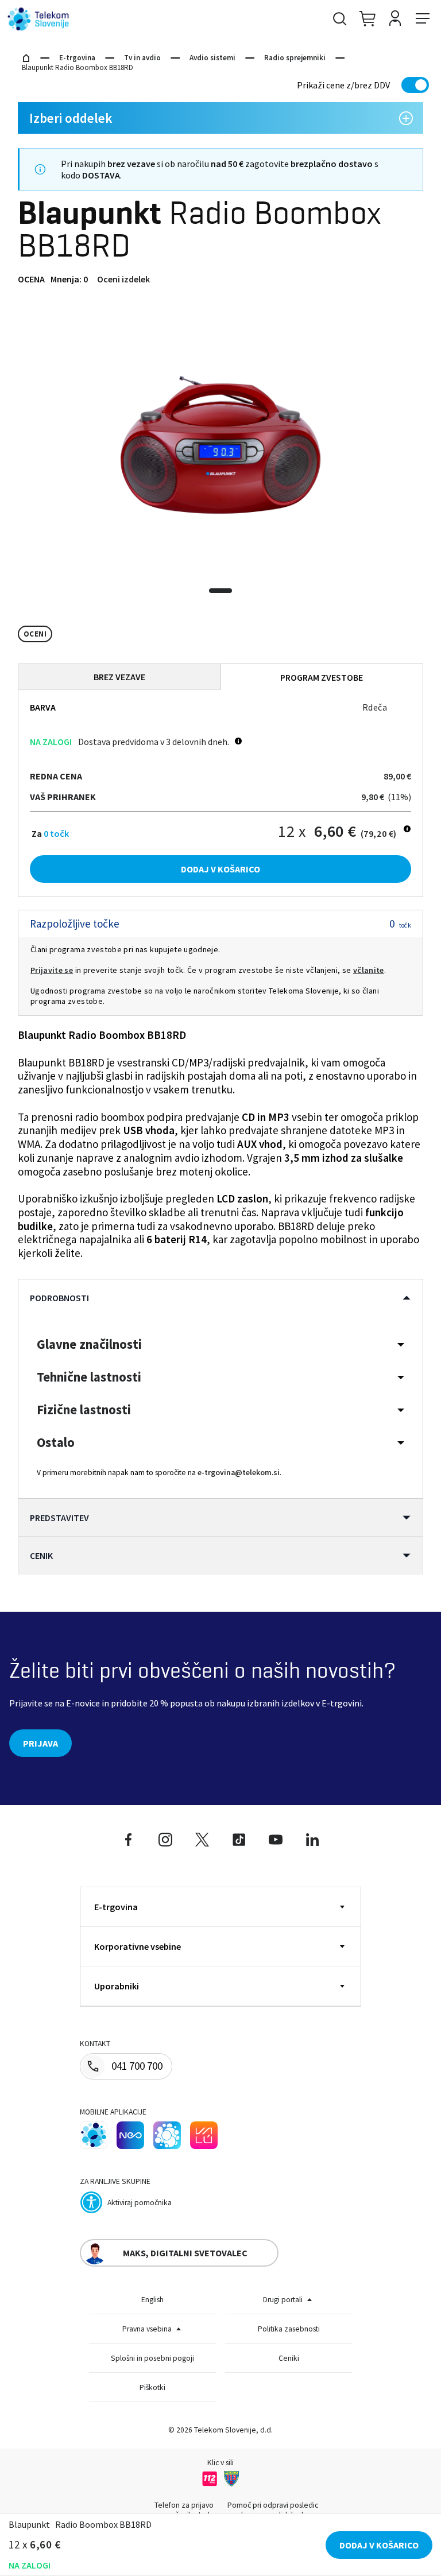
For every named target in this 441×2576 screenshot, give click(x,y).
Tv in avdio (142, 58)
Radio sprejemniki (295, 58)
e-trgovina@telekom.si (239, 1473)
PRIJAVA (40, 1743)
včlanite (369, 970)
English (152, 2300)
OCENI (35, 634)
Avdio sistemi (212, 58)
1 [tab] (220, 591)
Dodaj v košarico (220, 869)
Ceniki (289, 2358)
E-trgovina (77, 58)
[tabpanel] (220, 445)
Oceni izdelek (123, 279)
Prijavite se (52, 970)
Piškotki (152, 2387)
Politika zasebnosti (289, 2329)
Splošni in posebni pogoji (152, 2358)
